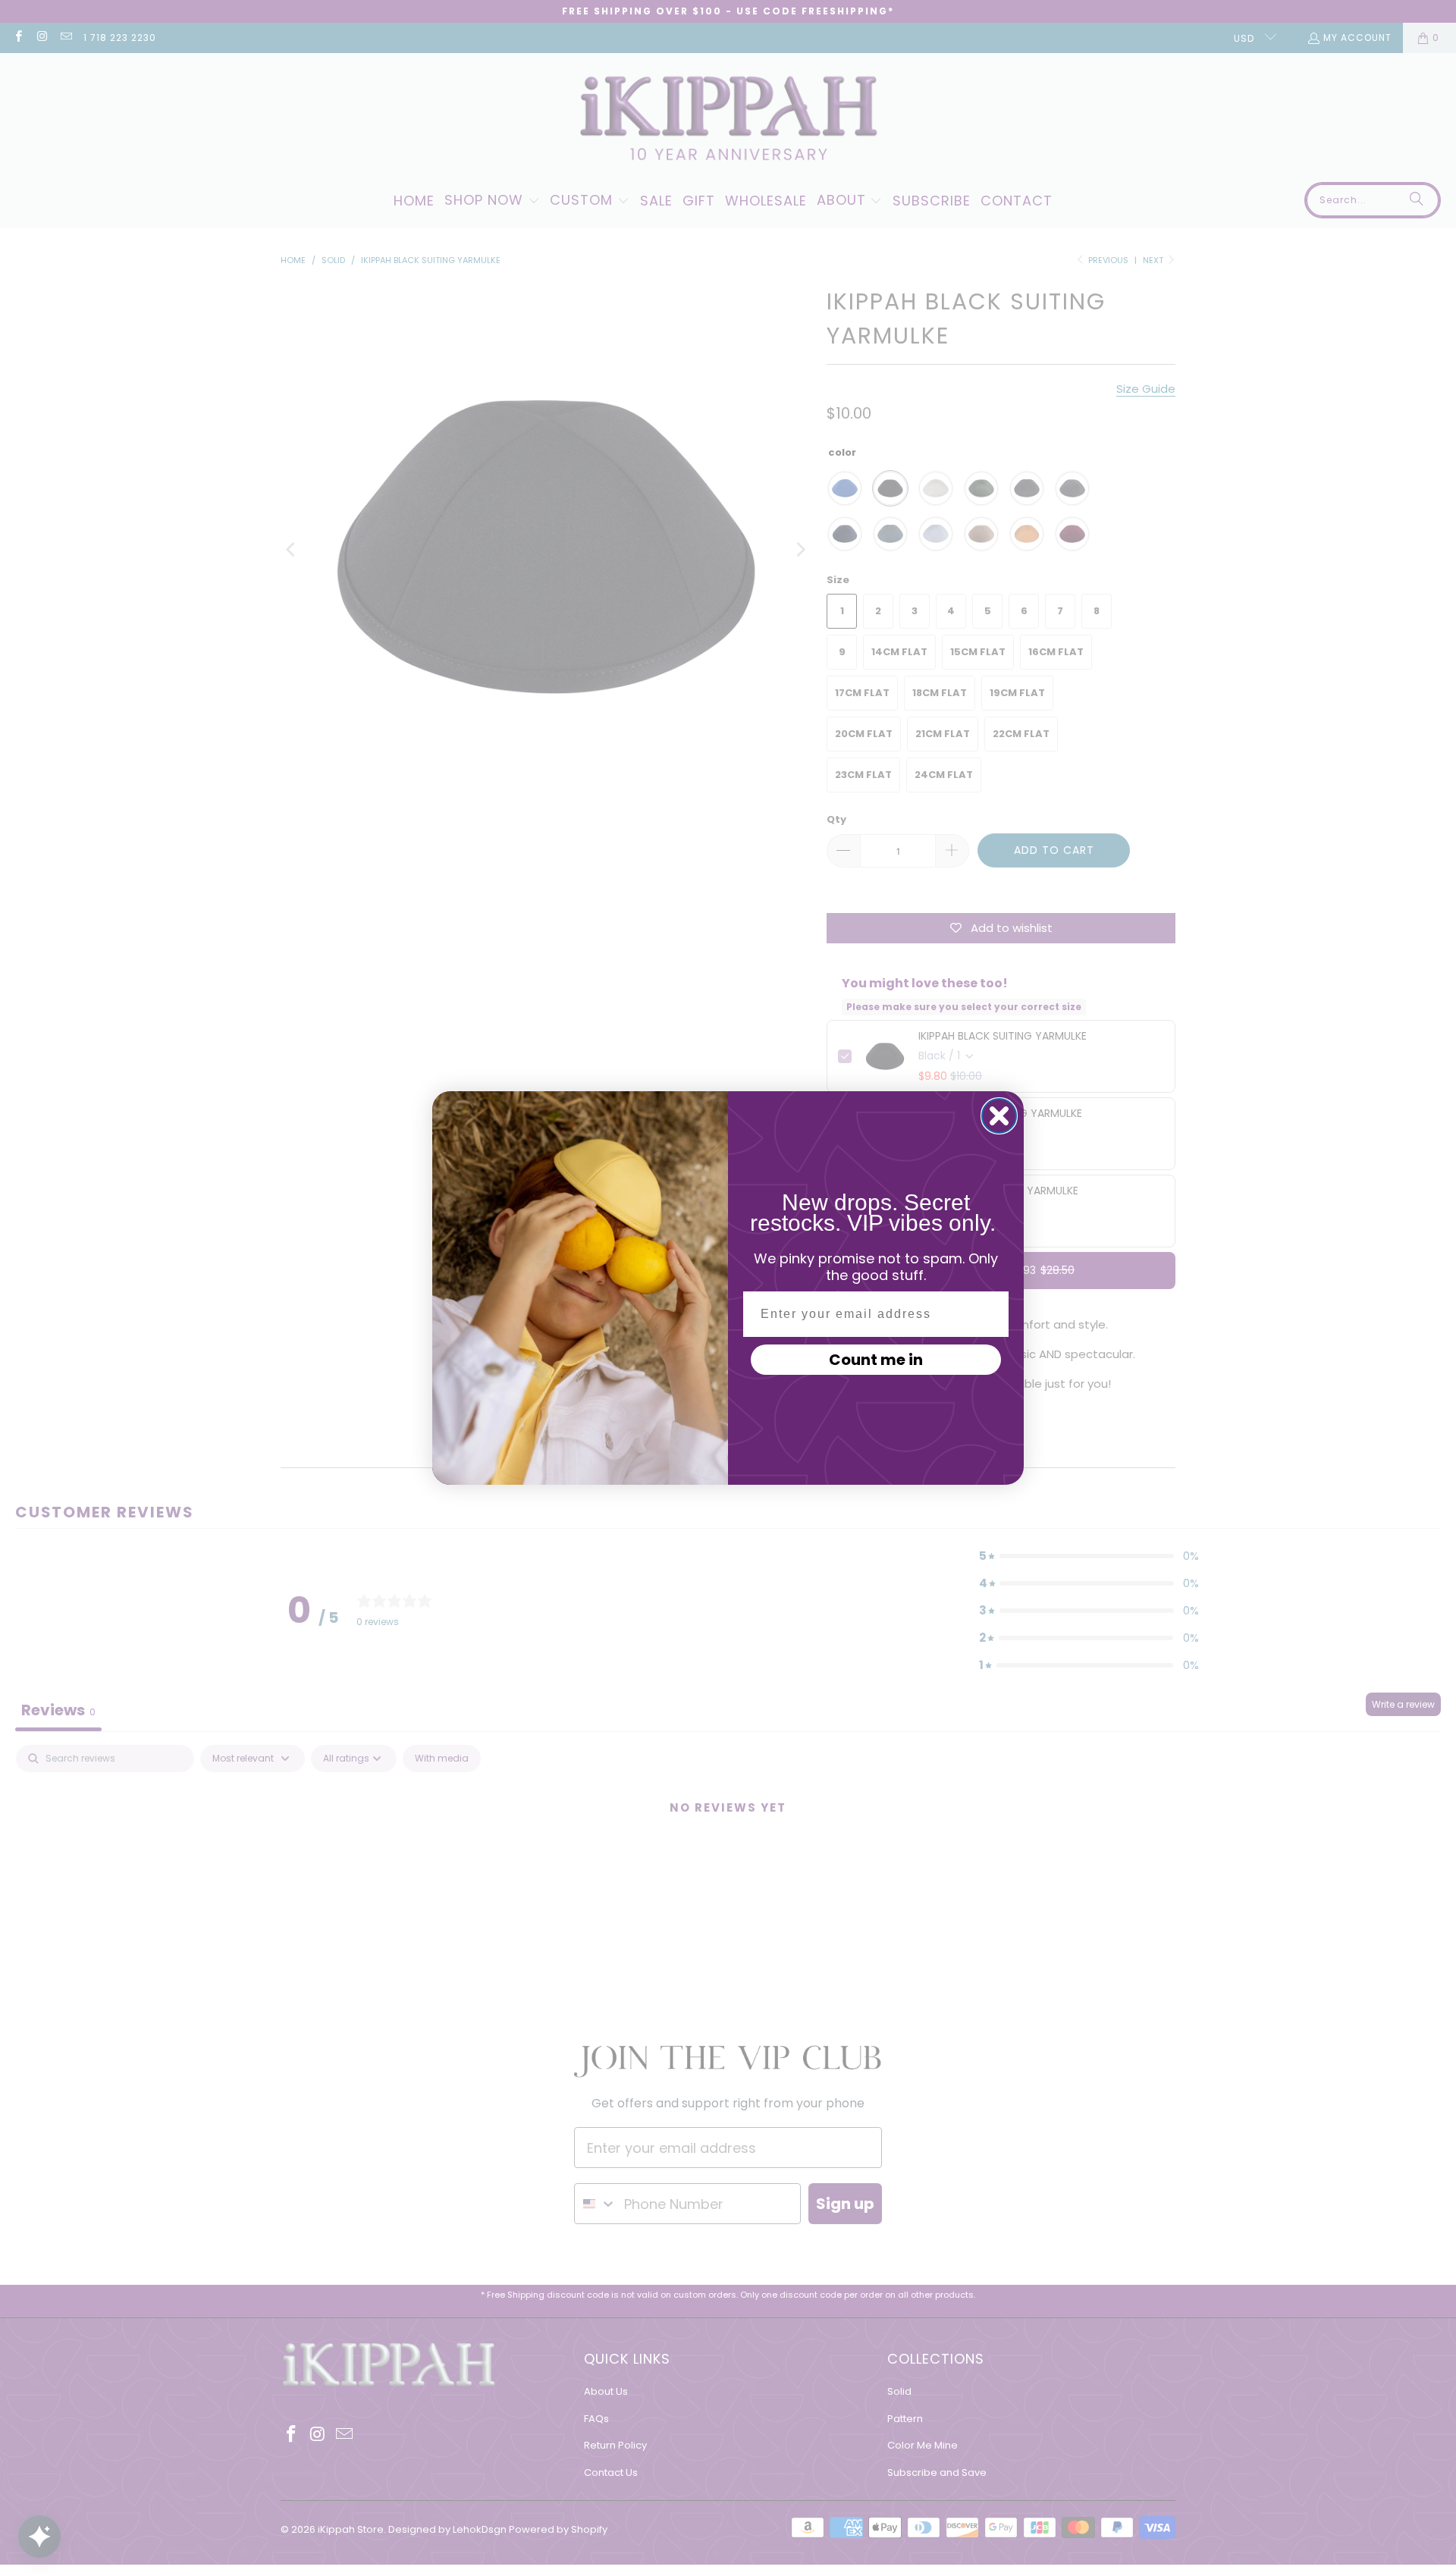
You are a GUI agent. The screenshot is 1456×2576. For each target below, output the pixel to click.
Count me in (876, 1360)
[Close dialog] (999, 1116)
